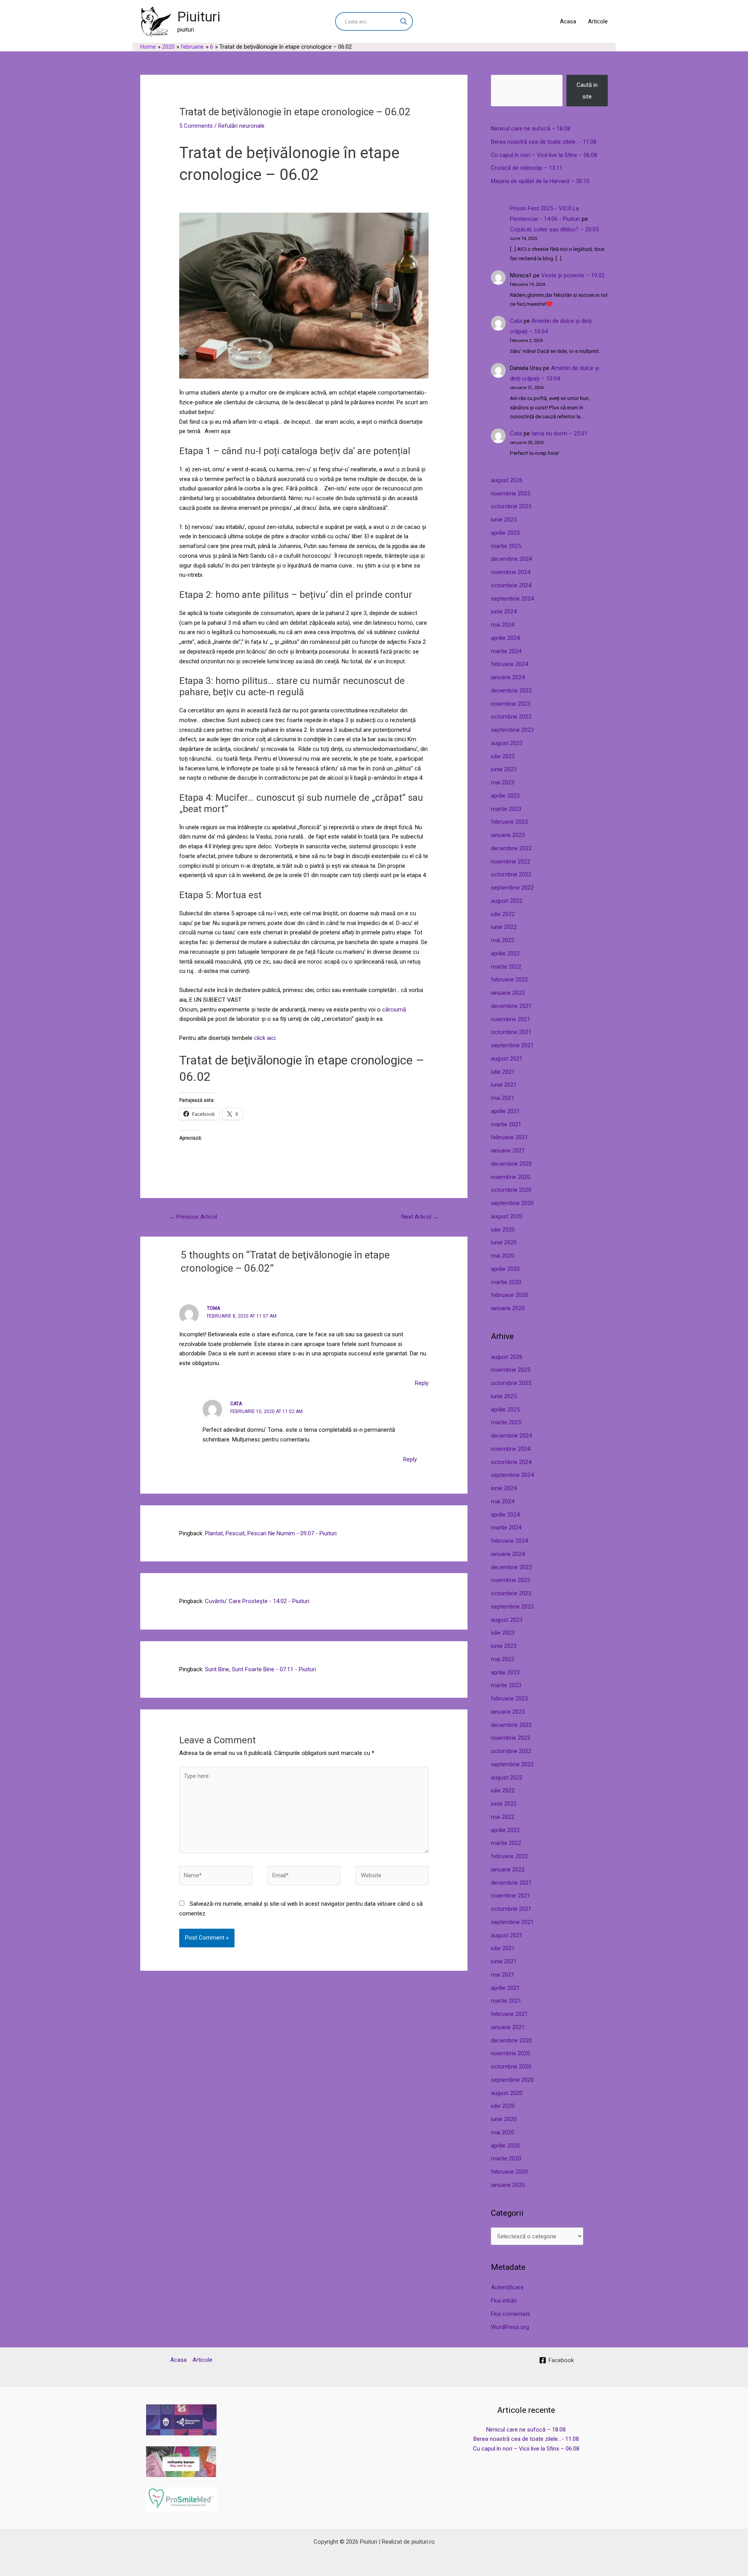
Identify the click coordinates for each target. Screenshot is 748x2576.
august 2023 (507, 743)
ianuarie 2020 (508, 1308)
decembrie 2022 (511, 848)
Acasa (568, 21)
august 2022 (507, 901)
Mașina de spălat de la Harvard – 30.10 (540, 181)
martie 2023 (506, 809)
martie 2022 (506, 967)
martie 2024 (506, 651)
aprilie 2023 (505, 796)
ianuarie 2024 (508, 677)
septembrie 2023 (512, 730)
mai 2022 (503, 940)
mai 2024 (503, 625)
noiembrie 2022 (511, 862)
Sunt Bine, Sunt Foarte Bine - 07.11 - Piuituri (260, 1669)
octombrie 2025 (511, 506)
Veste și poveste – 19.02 (573, 275)
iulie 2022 (503, 914)
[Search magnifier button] (404, 21)
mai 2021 (503, 1098)
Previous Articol (193, 1217)
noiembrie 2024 (511, 572)
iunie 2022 (504, 927)
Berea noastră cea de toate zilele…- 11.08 (544, 142)
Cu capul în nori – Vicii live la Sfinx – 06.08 (544, 155)
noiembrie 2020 (511, 1177)
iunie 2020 (504, 1242)
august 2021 (507, 1059)
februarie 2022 (509, 980)
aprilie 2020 (505, 1269)
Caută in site (587, 91)
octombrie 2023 (511, 717)
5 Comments (196, 126)
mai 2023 (503, 782)
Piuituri (199, 17)
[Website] (392, 1877)
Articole (598, 21)
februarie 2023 (509, 822)
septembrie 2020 (512, 1203)
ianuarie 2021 (508, 1151)
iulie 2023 (503, 756)
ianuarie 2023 (508, 835)
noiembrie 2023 (511, 704)
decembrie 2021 (511, 1006)
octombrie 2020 (511, 1190)
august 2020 (507, 1216)
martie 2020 (506, 1282)
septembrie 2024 (512, 599)
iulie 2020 (503, 1230)
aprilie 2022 (505, 953)
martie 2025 (506, 546)
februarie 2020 (509, 1295)
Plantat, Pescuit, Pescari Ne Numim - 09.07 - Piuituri (271, 1533)
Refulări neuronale (241, 126)
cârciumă (394, 1010)
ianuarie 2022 (508, 993)
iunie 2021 (504, 1085)
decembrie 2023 (511, 691)
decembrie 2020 (511, 1164)
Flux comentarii (510, 2314)
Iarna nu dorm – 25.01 (559, 433)
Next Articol (420, 1217)
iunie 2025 (504, 520)
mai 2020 (503, 1256)
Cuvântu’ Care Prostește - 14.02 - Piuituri (257, 1601)
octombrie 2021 (511, 1032)
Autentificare (507, 2287)
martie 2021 (506, 1124)
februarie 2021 (509, 1137)
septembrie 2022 (512, 888)
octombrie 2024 (511, 585)
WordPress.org (510, 2327)
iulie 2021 (503, 1072)
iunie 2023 (504, 769)
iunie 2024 (504, 611)
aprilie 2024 (505, 638)
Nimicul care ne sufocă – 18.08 (531, 129)
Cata (516, 321)
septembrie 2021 (512, 1045)
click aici (265, 1038)
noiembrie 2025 (511, 493)
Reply (422, 1383)
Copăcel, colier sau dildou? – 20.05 (554, 229)
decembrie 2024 (511, 559)
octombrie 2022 (511, 874)
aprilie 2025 (505, 533)
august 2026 (507, 480)
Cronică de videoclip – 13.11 (527, 168)
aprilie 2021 (505, 1111)
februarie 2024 (509, 664)
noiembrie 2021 (511, 1019)
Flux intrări (504, 2301)
